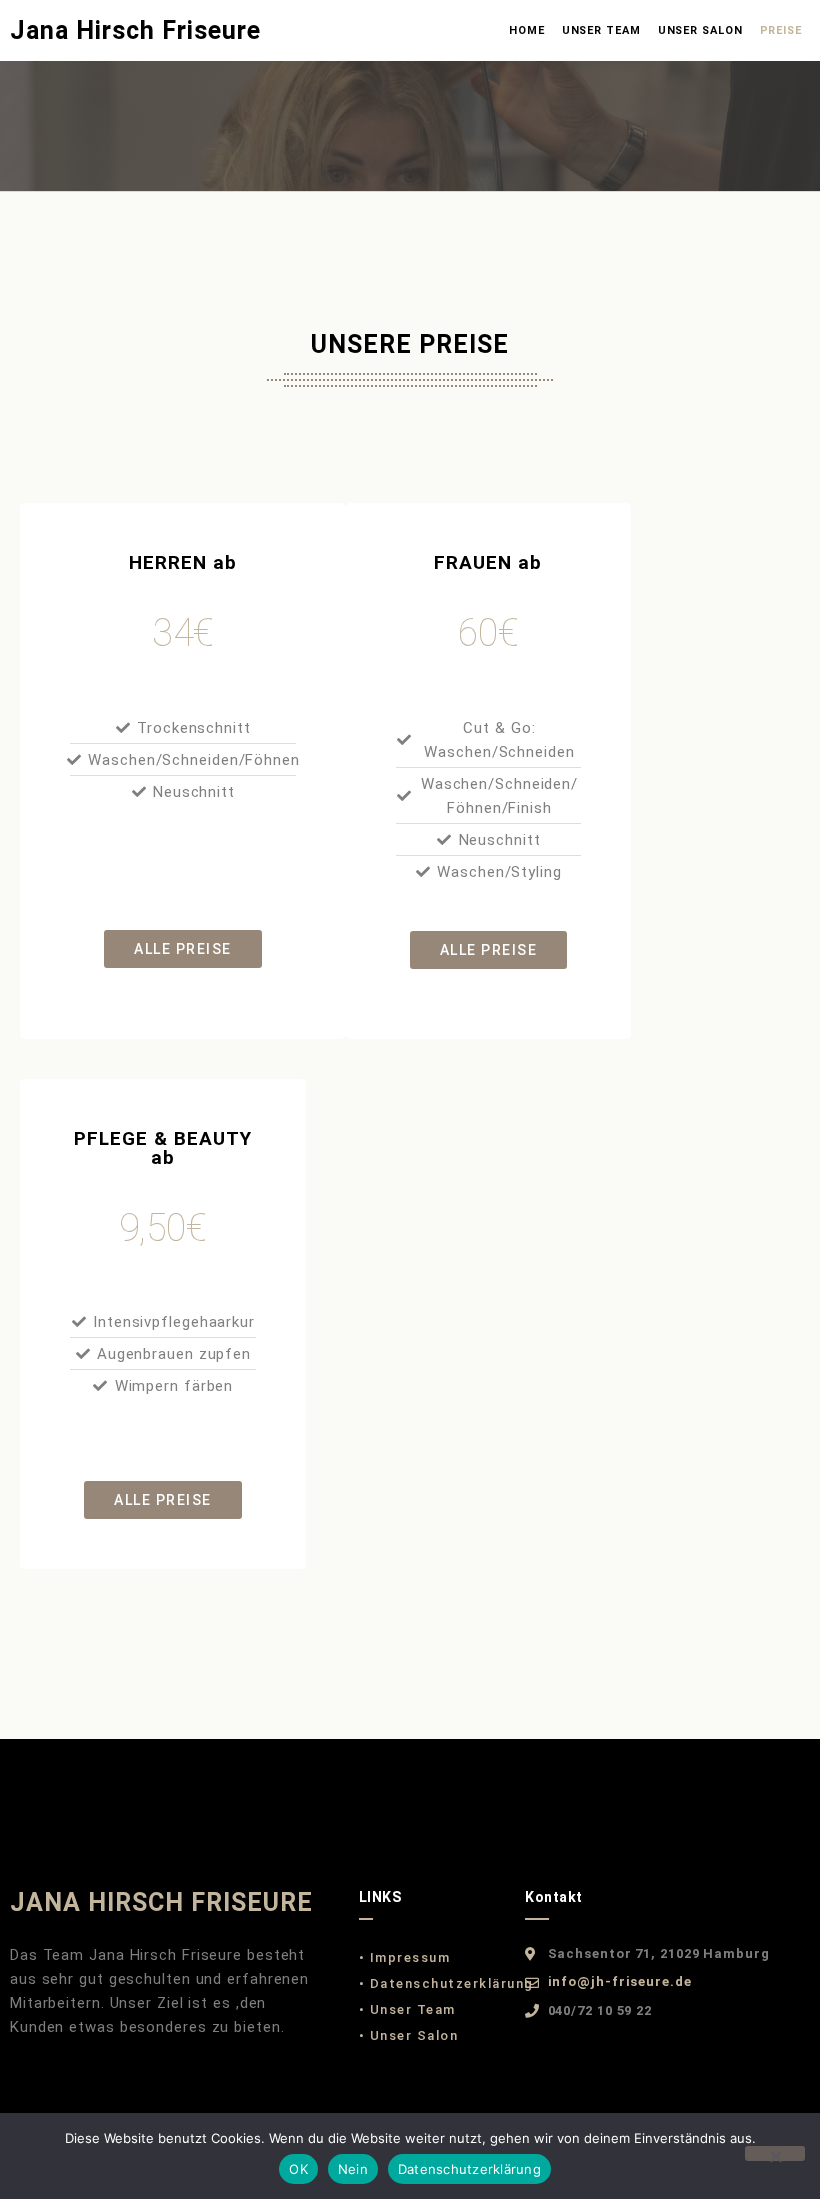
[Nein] (775, 2153)
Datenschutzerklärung (469, 2169)
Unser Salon (700, 30)
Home (527, 30)
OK (298, 2169)
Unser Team (601, 30)
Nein (353, 2169)
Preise (781, 30)
